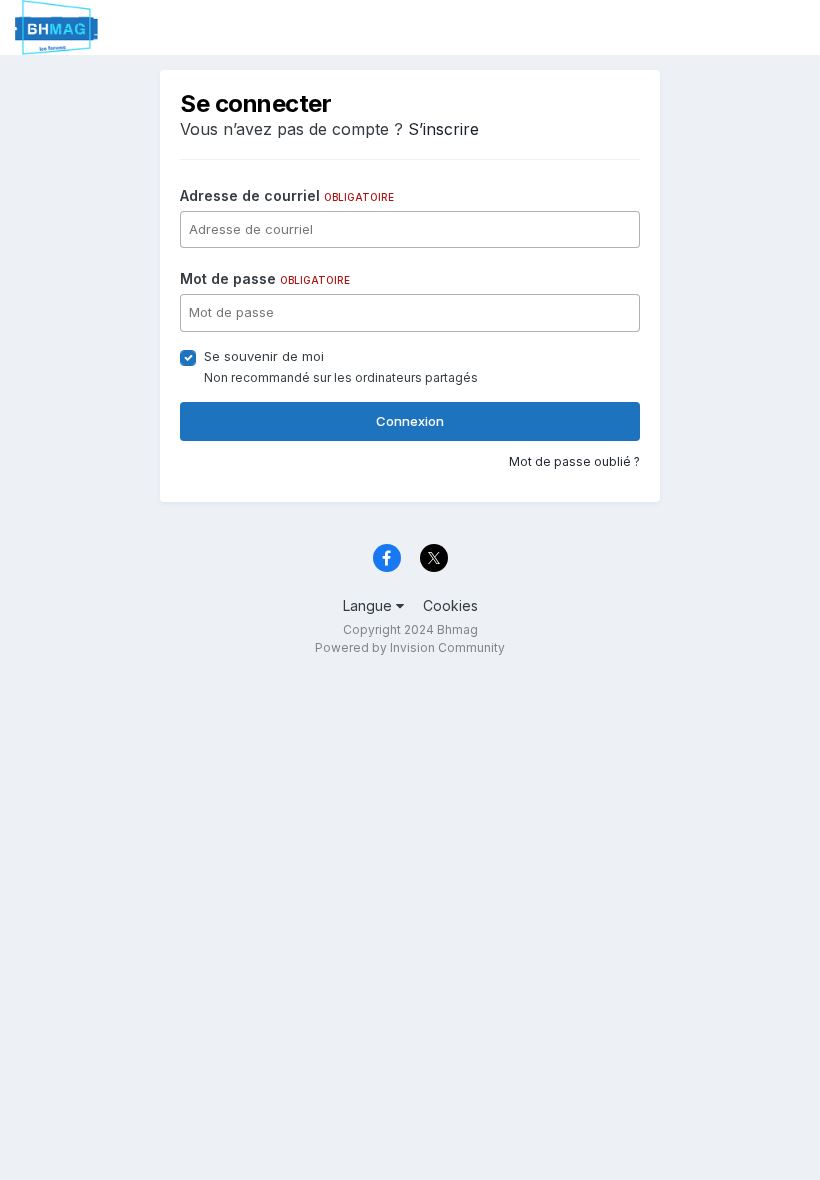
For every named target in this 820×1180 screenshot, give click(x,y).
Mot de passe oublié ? (574, 461)
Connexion (410, 421)
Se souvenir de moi (264, 356)
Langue (369, 605)
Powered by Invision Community (410, 647)
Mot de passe (265, 278)
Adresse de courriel (287, 195)
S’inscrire (443, 129)
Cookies (450, 605)
